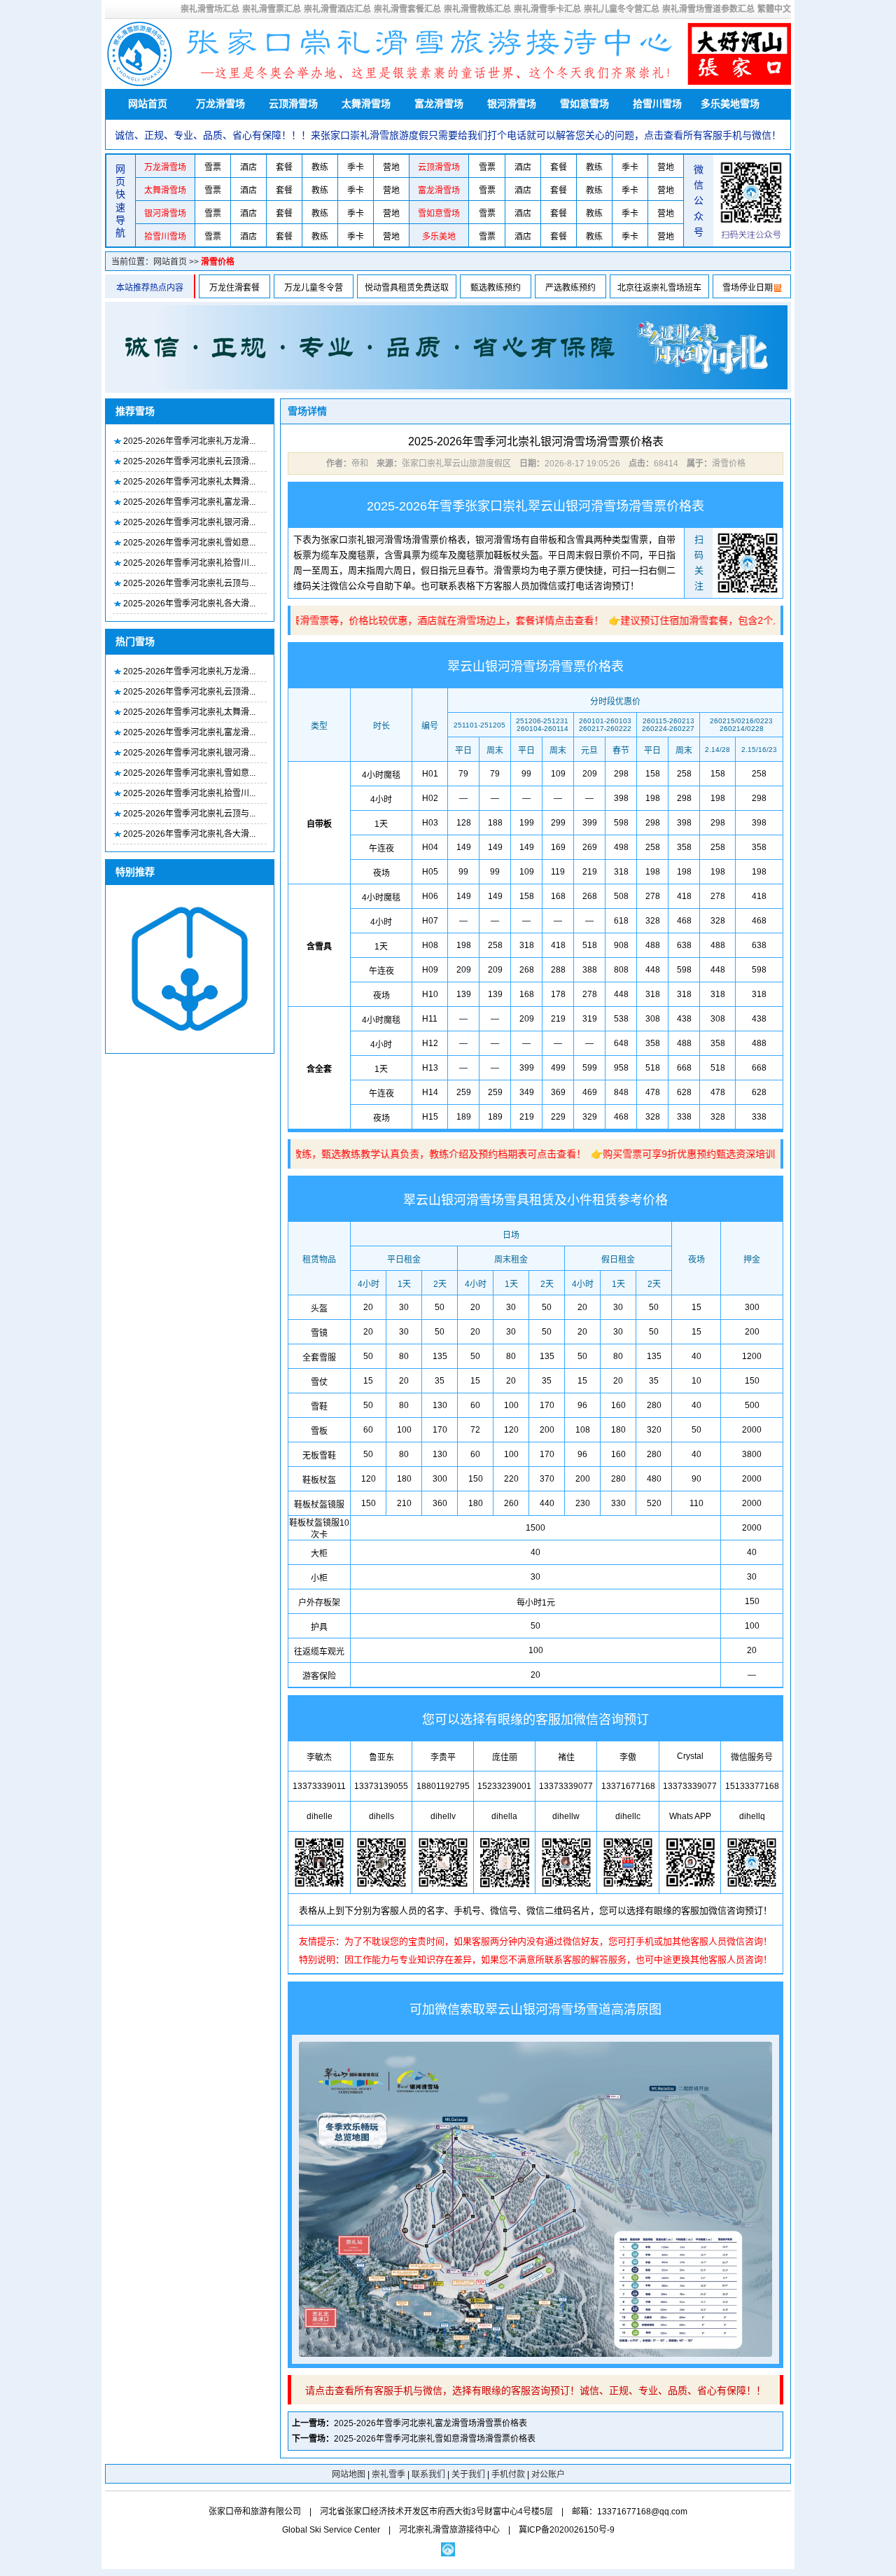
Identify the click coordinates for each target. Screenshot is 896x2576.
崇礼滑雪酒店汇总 (337, 9)
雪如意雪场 (584, 104)
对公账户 (548, 2474)
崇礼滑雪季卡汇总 (547, 9)
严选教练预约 (570, 288)
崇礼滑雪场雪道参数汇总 (708, 9)
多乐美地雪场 (730, 104)
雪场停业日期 (748, 288)
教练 (320, 167)
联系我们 (428, 2474)
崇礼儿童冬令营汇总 (622, 9)
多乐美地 (439, 237)
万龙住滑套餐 (234, 288)
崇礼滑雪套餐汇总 (407, 9)
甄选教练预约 (496, 288)
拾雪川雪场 (657, 104)
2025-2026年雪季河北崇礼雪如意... (189, 543)
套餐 (284, 167)
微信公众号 (699, 201)
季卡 (356, 167)
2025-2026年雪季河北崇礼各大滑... (189, 604)
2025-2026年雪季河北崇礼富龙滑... (189, 502)
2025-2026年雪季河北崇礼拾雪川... (189, 563)
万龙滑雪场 (220, 104)
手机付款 (508, 2474)
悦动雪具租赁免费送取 (407, 288)
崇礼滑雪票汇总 (272, 9)
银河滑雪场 (512, 104)
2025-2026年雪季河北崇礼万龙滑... (189, 441)
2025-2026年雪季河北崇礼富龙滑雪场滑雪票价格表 (430, 2423)
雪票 (213, 167)
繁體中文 (774, 9)
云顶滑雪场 (293, 104)
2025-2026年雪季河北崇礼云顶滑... (189, 461)
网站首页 (148, 104)
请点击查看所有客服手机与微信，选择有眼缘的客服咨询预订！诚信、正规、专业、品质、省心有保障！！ (535, 2390)
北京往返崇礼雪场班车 (659, 288)
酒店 (248, 167)
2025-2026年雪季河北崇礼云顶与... (189, 583)
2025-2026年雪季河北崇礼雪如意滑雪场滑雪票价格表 (435, 2439)
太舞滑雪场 (366, 104)
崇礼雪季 (388, 2474)
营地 (391, 167)
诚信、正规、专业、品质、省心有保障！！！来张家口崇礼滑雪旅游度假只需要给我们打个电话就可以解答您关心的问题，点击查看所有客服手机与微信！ (448, 135)
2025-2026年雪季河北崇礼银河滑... (189, 522)
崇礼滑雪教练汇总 (477, 9)
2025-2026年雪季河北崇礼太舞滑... (189, 482)
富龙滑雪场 (439, 104)
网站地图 (349, 2474)
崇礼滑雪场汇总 (210, 9)
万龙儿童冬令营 (314, 288)
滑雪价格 (218, 262)
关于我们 (468, 2474)
